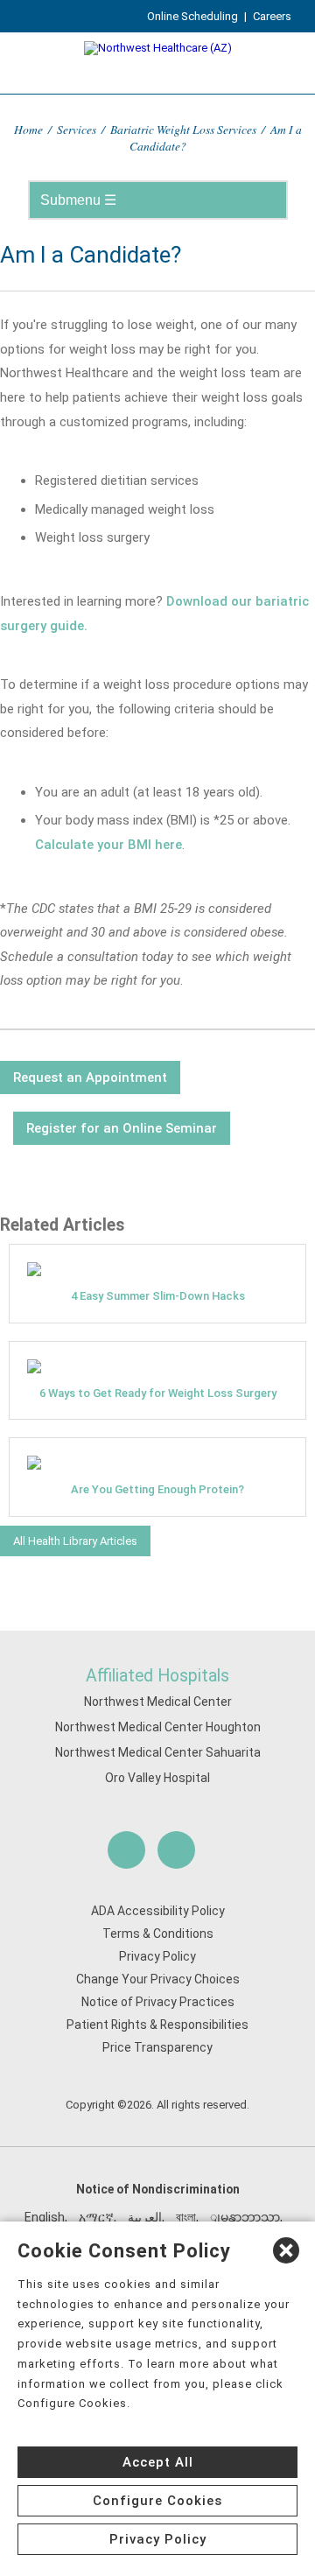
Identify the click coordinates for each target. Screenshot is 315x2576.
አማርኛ (96, 2217)
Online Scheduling (192, 16)
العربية (145, 2217)
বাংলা (186, 2217)
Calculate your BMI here (108, 845)
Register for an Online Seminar (122, 1128)
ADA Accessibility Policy (158, 1911)
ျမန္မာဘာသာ (245, 2217)
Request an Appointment (90, 1077)
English (45, 2217)
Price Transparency (157, 2047)
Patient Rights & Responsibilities (157, 2025)
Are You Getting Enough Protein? (157, 1489)
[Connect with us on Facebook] (126, 1850)
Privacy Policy (157, 1956)
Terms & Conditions (158, 1934)
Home (28, 129)
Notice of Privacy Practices (158, 2002)
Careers (272, 16)
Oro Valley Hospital (157, 1778)
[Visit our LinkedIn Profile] (176, 1850)
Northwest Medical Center (158, 1702)
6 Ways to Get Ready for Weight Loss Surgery (158, 1393)
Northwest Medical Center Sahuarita (158, 1752)
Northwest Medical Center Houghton (158, 1727)
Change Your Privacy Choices (158, 1979)
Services (77, 129)
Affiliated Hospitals (157, 1676)
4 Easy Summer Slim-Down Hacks (158, 1296)
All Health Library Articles (75, 1541)
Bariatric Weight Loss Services (183, 129)
